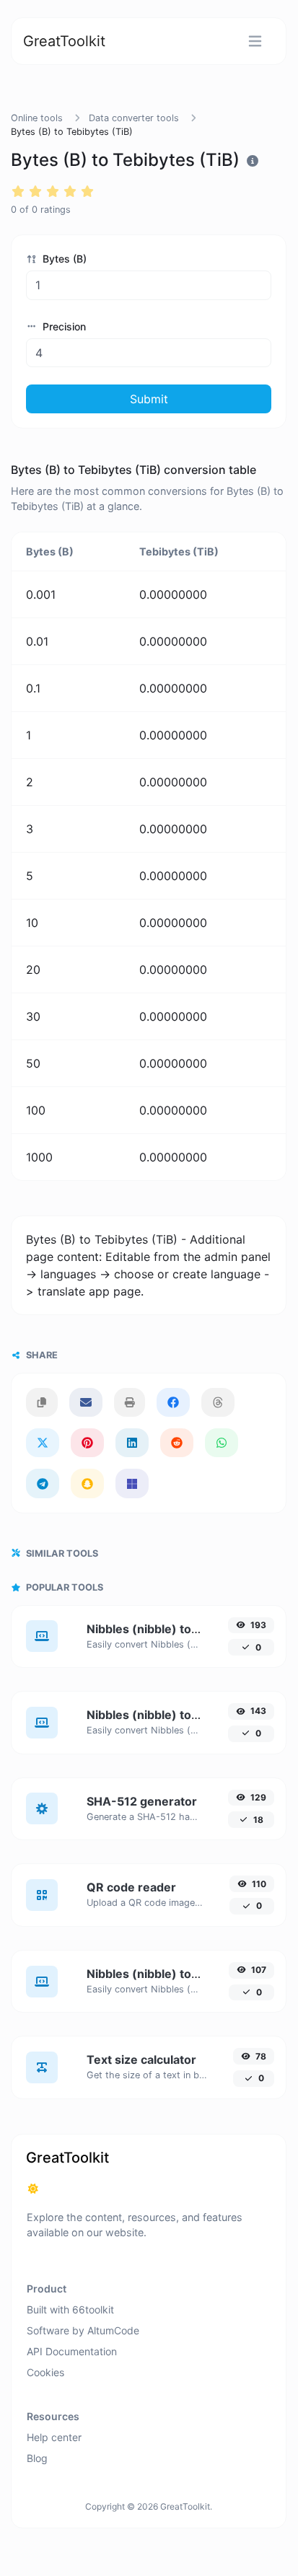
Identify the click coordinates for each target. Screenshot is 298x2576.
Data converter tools (134, 118)
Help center (54, 2437)
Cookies (45, 2372)
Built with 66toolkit (70, 2309)
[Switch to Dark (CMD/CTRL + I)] (33, 2189)
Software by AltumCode (83, 2330)
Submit (149, 399)
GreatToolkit (64, 41)
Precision (63, 326)
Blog (37, 2458)
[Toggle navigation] (255, 41)
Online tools (37, 118)
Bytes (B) (63, 259)
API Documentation (72, 2351)
